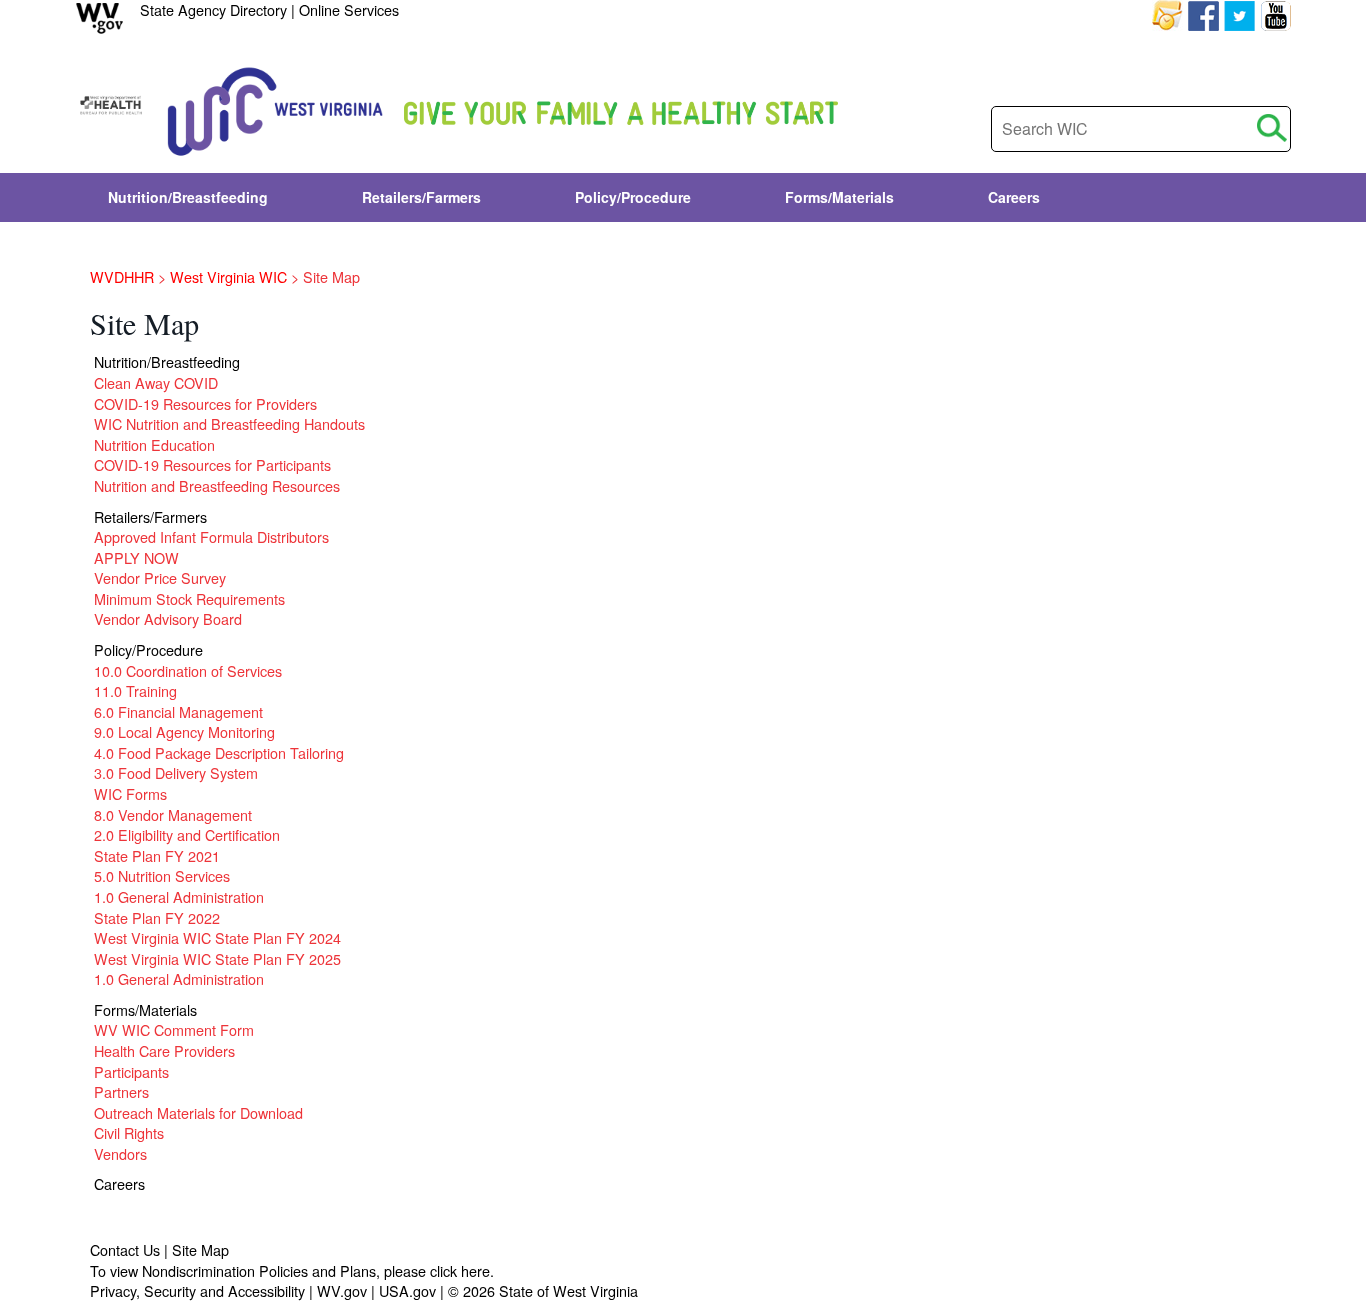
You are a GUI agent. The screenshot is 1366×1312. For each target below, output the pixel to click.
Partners (121, 1091)
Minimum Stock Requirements (189, 598)
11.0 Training (135, 690)
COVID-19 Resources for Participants (212, 464)
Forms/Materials (145, 1009)
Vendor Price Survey (160, 577)
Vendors (120, 1153)
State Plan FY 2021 (157, 855)
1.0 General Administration (179, 896)
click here (460, 1270)
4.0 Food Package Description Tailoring (219, 752)
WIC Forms (130, 793)
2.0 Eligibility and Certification (187, 834)
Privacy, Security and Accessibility (197, 1290)
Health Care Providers (164, 1050)
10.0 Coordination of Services (188, 670)
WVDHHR (122, 276)
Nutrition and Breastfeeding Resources (217, 485)
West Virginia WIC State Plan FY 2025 (217, 958)
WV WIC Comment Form (174, 1029)
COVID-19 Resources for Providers (205, 403)
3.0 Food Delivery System (176, 772)
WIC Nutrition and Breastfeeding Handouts (229, 423)
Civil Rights (129, 1132)
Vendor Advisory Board (168, 618)
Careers (119, 1183)
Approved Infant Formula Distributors (211, 536)
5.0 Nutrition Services (162, 875)
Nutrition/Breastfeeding (167, 361)
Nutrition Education (154, 444)
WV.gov (342, 1290)
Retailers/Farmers (150, 516)
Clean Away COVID (156, 382)
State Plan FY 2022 (157, 917)
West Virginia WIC (228, 276)
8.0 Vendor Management (173, 814)
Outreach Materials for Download (198, 1112)
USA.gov (407, 1290)
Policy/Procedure (148, 649)
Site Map (200, 1249)
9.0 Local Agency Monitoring (184, 731)
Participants (131, 1071)
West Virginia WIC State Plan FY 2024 (217, 937)
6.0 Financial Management (178, 711)
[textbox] (1141, 129)
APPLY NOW (136, 557)
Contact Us (125, 1249)
